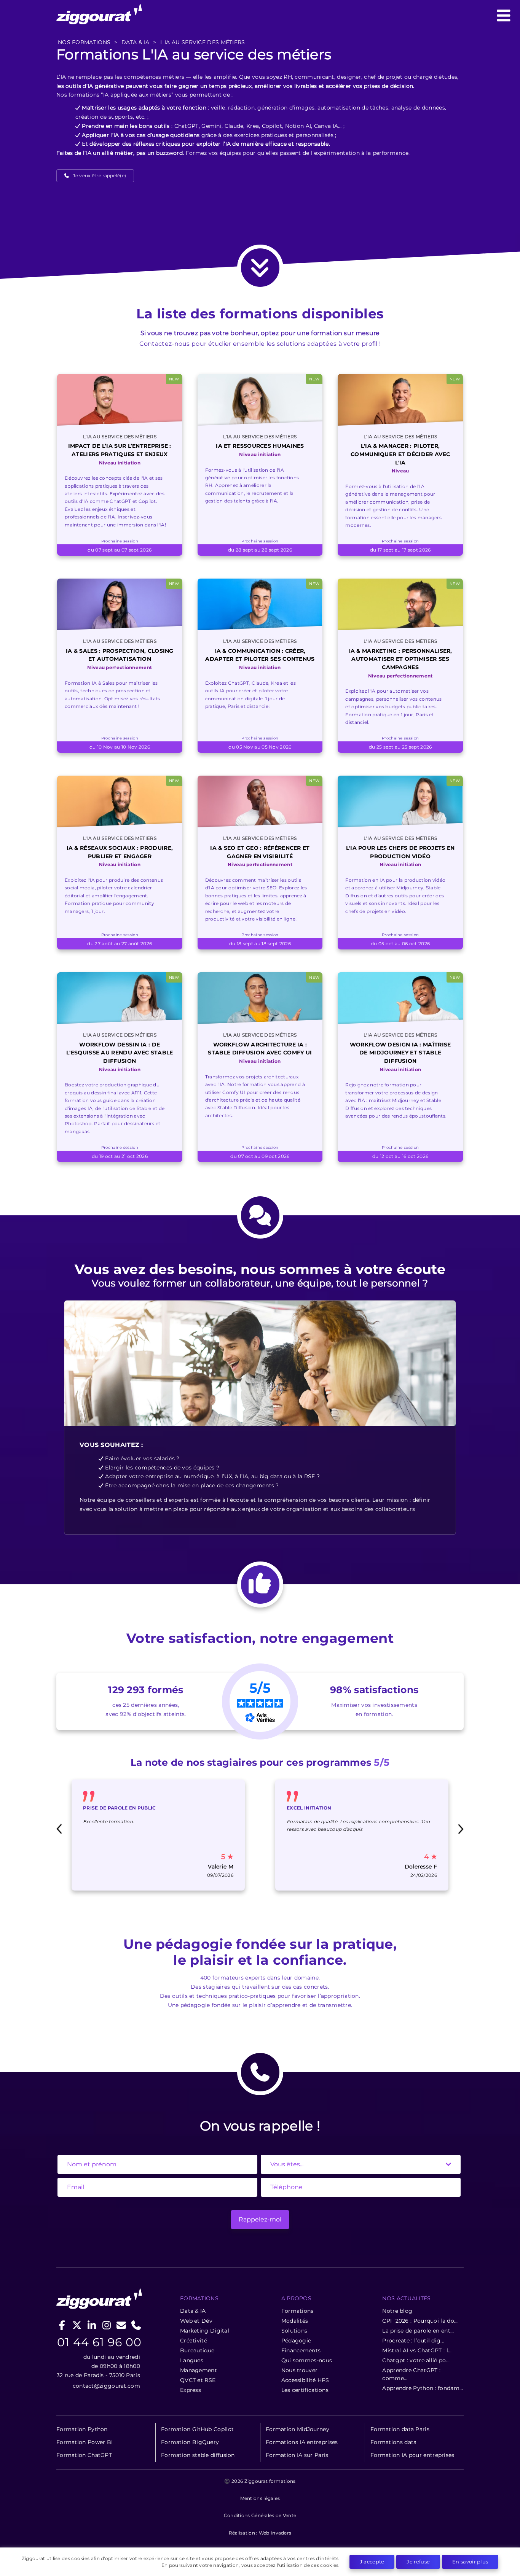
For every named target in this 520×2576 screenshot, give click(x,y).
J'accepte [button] (372, 2562)
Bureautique (197, 2350)
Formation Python (82, 2429)
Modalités (295, 2321)
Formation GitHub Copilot (197, 2429)
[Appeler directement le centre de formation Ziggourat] (136, 2325)
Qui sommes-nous (307, 2360)
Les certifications (305, 2390)
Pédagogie (296, 2341)
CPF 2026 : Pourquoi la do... (420, 2321)
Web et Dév (196, 2321)
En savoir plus (470, 2562)
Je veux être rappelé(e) (99, 176)
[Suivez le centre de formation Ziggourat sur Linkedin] (92, 2325)
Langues (192, 2360)
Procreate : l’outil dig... (413, 2341)
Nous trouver (300, 2370)
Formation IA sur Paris (297, 2455)
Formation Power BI (85, 2442)
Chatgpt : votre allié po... (416, 2360)
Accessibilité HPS (305, 2380)
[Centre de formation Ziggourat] (260, 16)
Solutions (294, 2331)
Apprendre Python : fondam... (423, 2388)
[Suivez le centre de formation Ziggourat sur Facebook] (62, 2325)
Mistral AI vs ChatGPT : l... (417, 2350)
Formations (297, 2311)
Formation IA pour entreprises (412, 2455)
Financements (301, 2350)
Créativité (194, 2341)
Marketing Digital (205, 2331)
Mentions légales (260, 2498)
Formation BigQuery (190, 2442)
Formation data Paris (400, 2429)
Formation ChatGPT (84, 2455)
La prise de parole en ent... (418, 2331)
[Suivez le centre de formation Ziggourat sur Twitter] (77, 2325)
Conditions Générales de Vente (260, 2515)
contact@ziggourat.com (106, 2386)
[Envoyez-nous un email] (121, 2325)
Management (199, 2370)
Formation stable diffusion (198, 2455)
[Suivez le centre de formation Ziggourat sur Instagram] (106, 2325)
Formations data (394, 2442)
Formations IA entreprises (302, 2442)
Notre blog (397, 2311)
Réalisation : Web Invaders (260, 2533)
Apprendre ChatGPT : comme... (411, 2374)
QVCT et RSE (198, 2380)
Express (191, 2390)
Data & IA (193, 2311)
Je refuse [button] (418, 2562)
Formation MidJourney (297, 2429)
